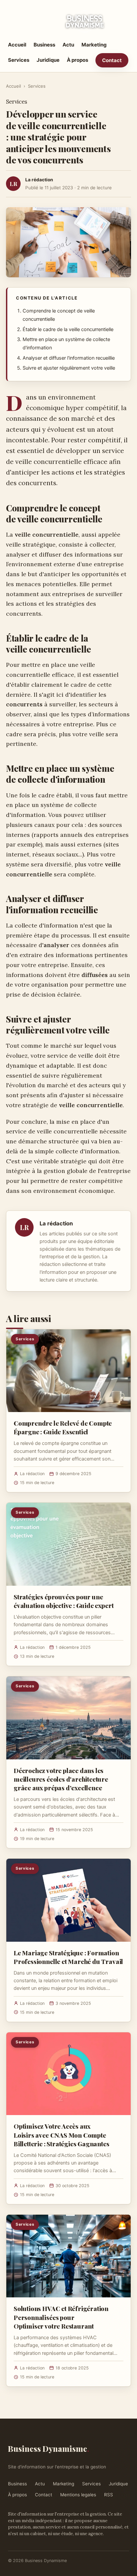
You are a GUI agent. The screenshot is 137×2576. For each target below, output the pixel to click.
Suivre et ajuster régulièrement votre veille (69, 368)
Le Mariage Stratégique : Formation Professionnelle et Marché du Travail (68, 1957)
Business (44, 45)
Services (19, 60)
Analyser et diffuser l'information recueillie (69, 358)
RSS (109, 2495)
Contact (112, 60)
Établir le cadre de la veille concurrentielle (68, 329)
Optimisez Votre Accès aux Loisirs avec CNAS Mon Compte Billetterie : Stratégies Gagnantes (62, 2135)
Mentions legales (78, 2495)
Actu (68, 45)
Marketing (94, 45)
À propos (77, 60)
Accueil (17, 45)
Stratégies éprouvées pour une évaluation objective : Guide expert (64, 1601)
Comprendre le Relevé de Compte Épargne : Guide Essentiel (63, 1427)
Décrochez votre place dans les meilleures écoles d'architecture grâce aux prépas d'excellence (61, 1779)
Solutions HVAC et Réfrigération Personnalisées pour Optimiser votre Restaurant (61, 2317)
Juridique (48, 60)
